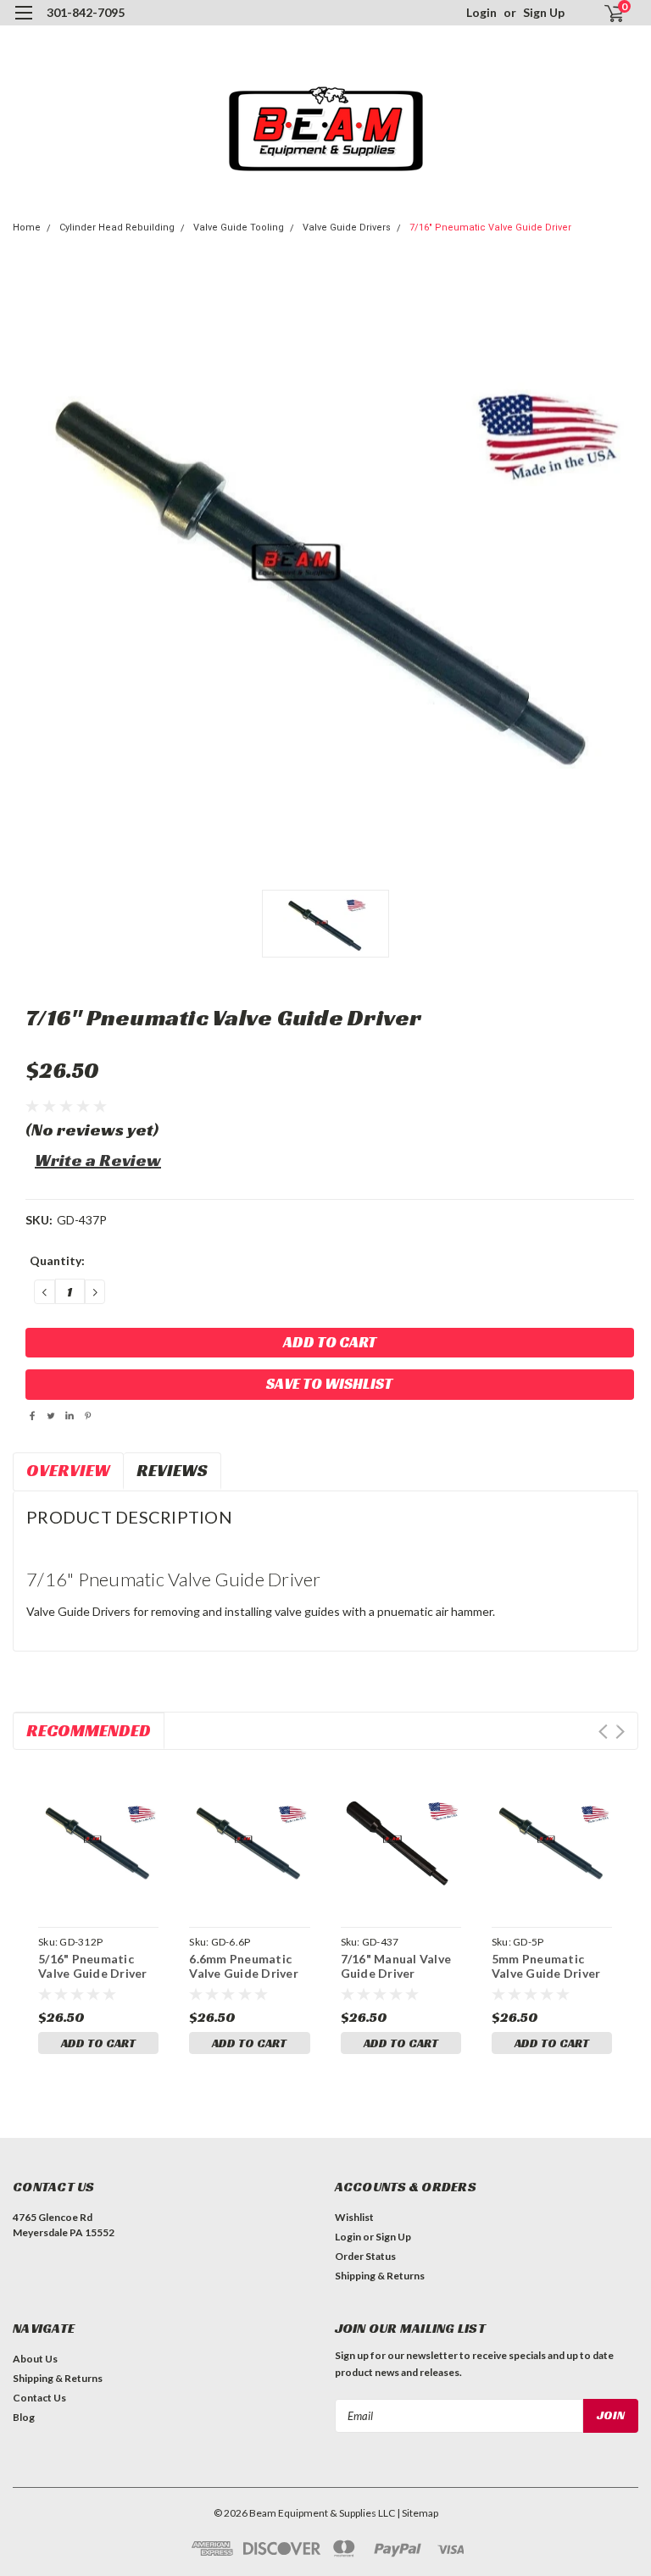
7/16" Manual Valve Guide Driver (396, 1966)
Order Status (365, 2256)
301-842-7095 (86, 12)
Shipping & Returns (380, 2276)
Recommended (89, 1730)
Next (620, 1732)
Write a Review (98, 1160)
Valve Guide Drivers (347, 228)
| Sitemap (417, 2513)
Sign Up (544, 12)
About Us (35, 2359)
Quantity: (57, 1260)
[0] (607, 13)
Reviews (172, 1470)
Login (481, 12)
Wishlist (354, 2217)
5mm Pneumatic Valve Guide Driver (546, 1966)
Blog (24, 2417)
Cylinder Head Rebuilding (117, 228)
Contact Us (39, 2398)
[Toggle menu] (23, 23)
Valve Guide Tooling (239, 228)
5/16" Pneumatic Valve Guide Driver (93, 1966)
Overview (68, 1470)
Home (27, 228)
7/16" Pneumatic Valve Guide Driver (490, 228)
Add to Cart (98, 2043)
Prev (603, 1732)
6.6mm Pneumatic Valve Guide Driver (244, 1966)
